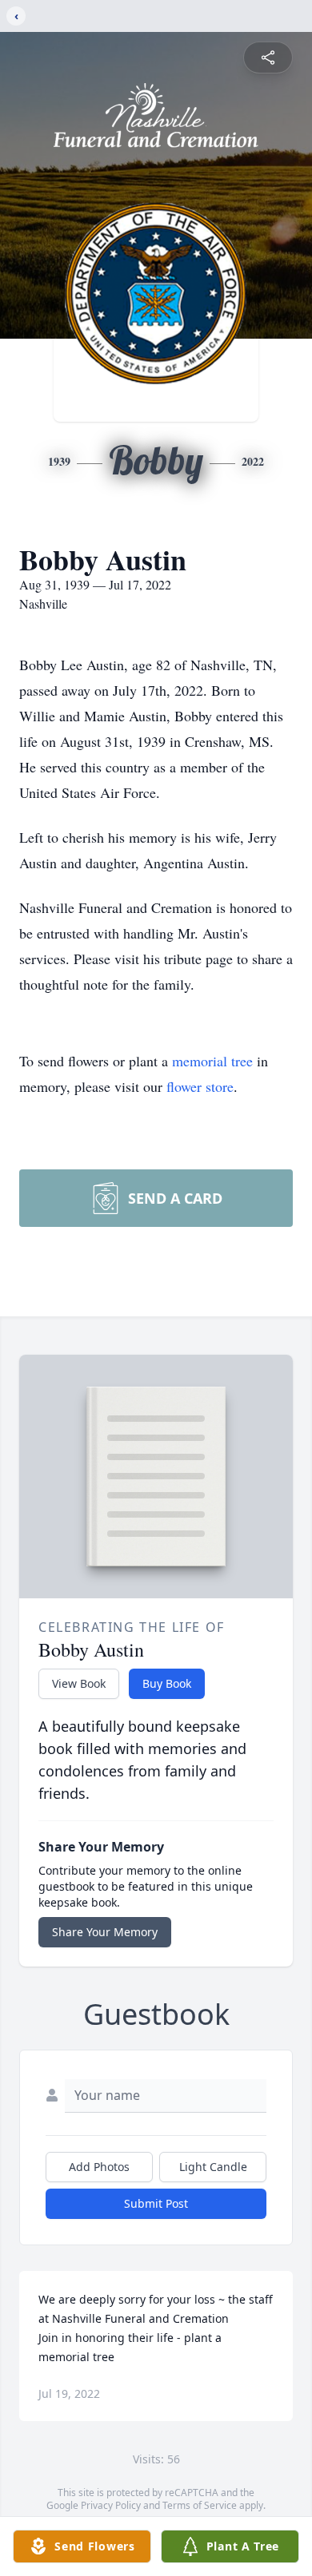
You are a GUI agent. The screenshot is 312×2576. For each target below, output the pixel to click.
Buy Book (167, 1683)
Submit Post (156, 2203)
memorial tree (212, 1061)
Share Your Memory (105, 1932)
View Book (79, 1683)
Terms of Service (200, 2505)
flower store (200, 1086)
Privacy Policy (111, 2505)
